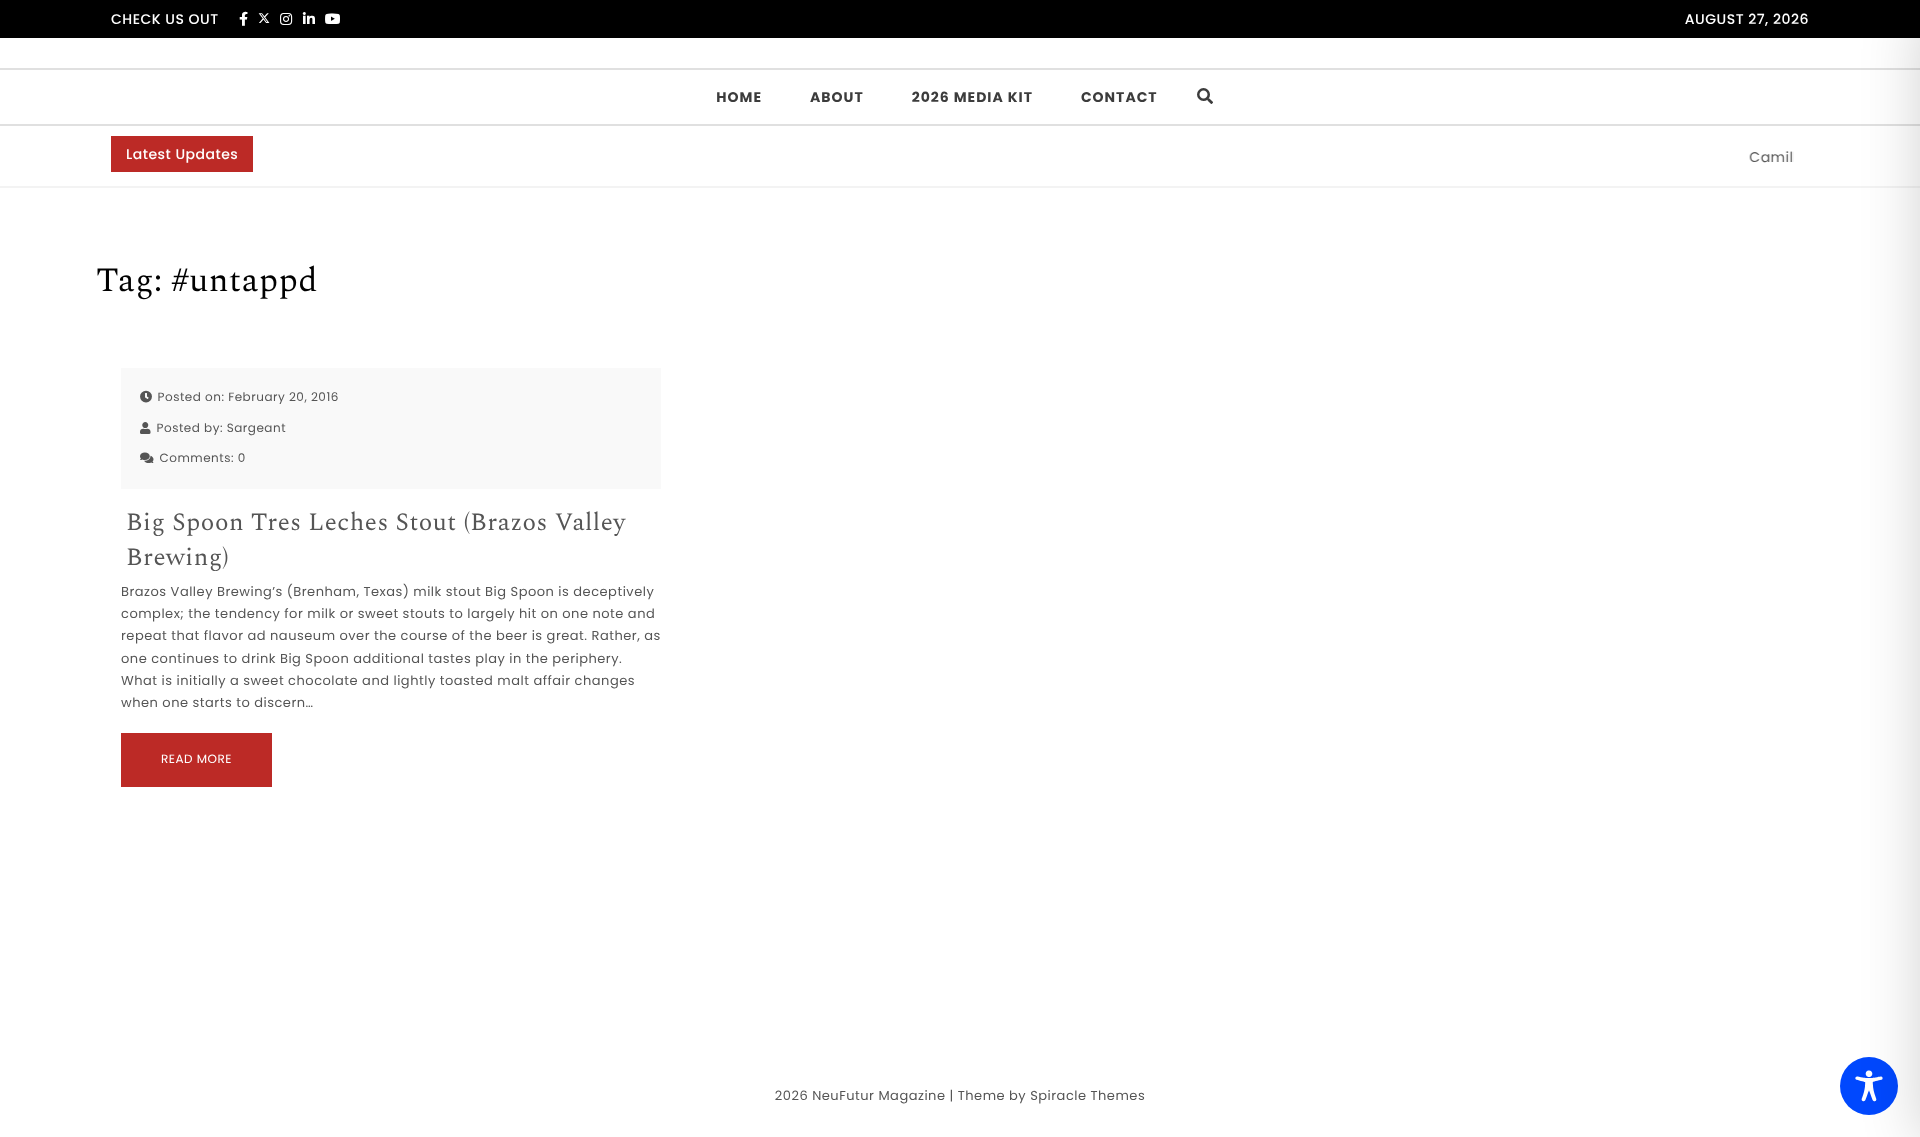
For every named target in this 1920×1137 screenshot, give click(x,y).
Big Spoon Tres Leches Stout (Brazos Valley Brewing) (376, 541)
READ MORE (196, 759)
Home (739, 97)
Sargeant (256, 428)
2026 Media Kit (972, 97)
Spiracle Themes (1087, 1095)
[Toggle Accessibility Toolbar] (1869, 1086)
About (837, 97)
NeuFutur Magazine (878, 1095)
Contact (1119, 97)
